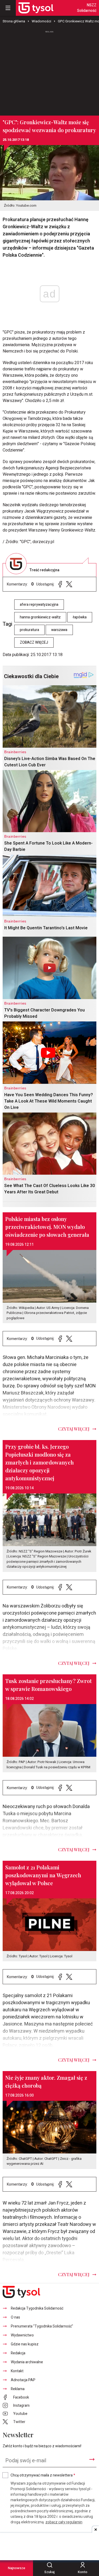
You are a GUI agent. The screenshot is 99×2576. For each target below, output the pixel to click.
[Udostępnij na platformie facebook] (60, 584)
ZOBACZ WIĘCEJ (34, 642)
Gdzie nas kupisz (25, 2344)
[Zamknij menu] (8, 8)
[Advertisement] (50, 71)
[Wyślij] (92, 2459)
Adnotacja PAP (23, 2380)
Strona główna (14, 21)
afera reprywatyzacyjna (39, 605)
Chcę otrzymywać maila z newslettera (43, 2475)
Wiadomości (41, 21)
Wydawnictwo (22, 2335)
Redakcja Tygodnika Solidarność (37, 2308)
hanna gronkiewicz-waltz (40, 617)
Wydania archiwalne (27, 2362)
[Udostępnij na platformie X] (69, 584)
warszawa (59, 630)
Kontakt (17, 2371)
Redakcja (18, 2353)
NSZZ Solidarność (87, 8)
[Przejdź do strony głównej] (36, 8)
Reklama (18, 2389)
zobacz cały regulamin (64, 2522)
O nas (15, 2317)
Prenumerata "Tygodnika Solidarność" (42, 2326)
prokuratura (29, 630)
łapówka (80, 617)
